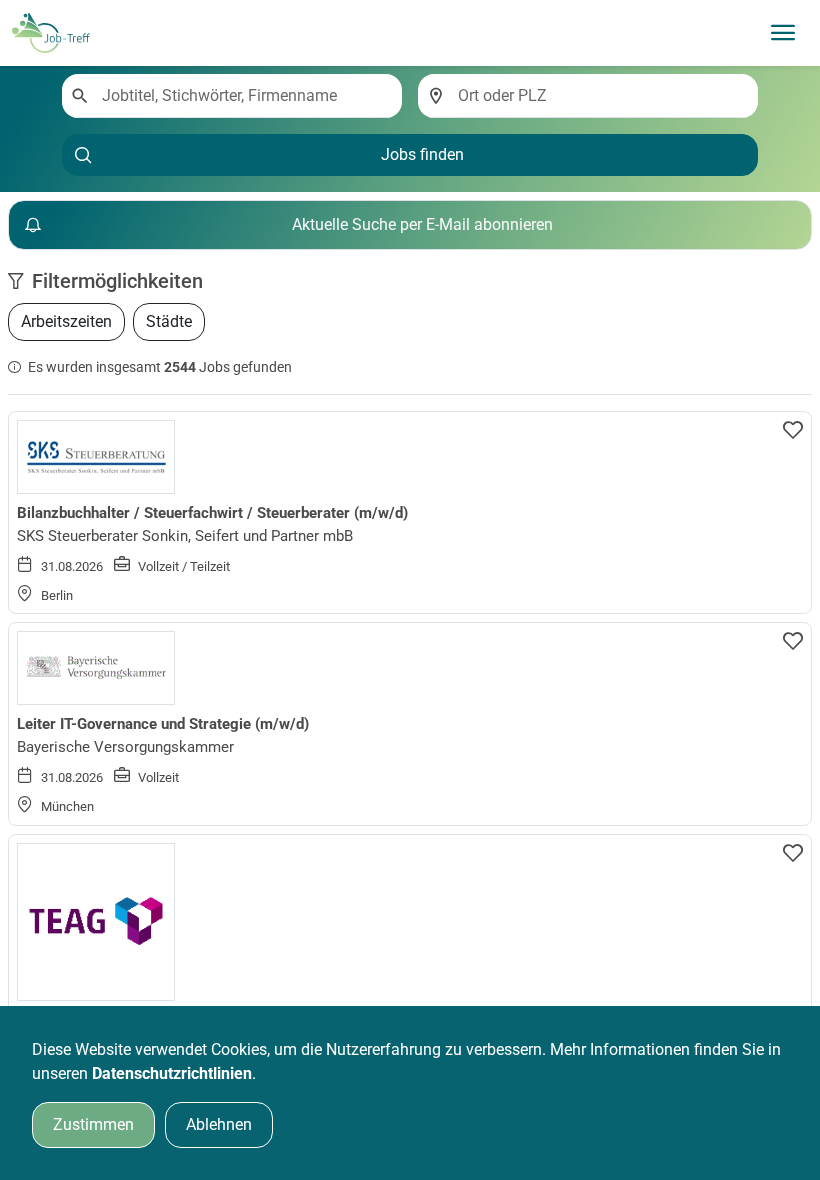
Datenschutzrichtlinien (172, 1073)
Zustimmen (93, 1124)
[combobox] (244, 96)
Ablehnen (219, 1124)
